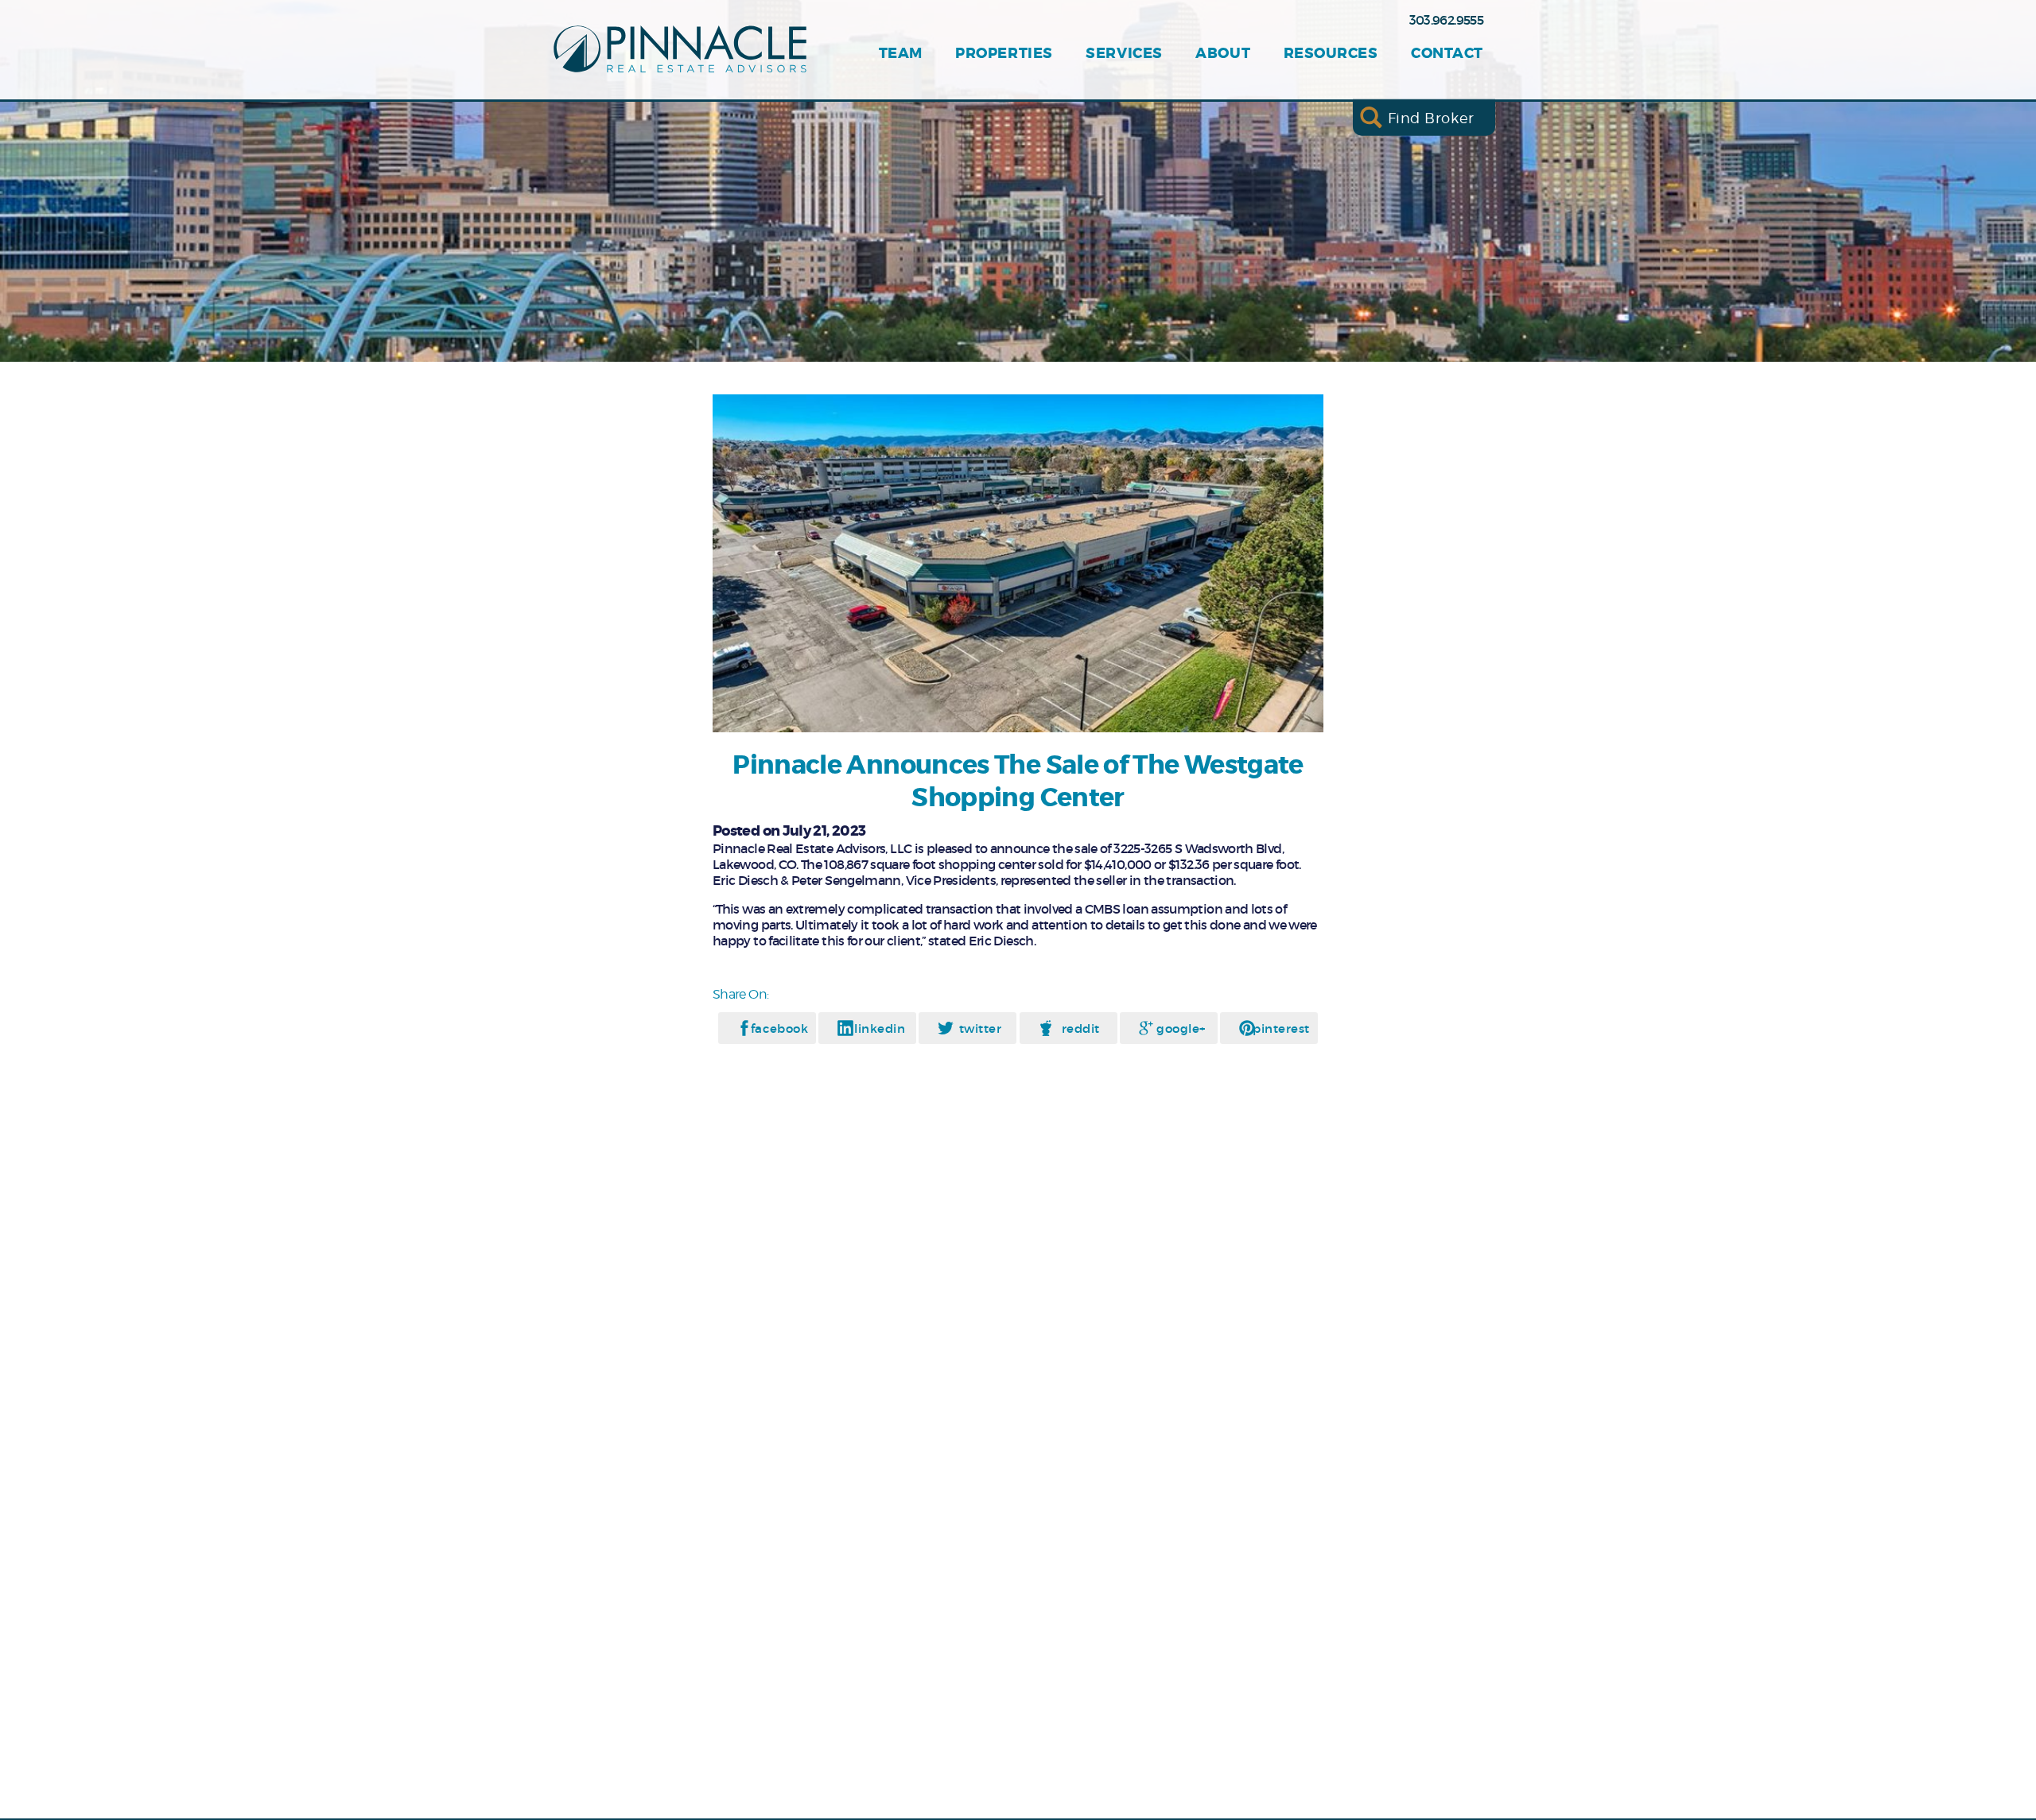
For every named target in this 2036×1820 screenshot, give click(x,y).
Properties (1004, 54)
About (1223, 54)
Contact (1447, 54)
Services (1124, 54)
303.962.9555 (1446, 20)
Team (901, 54)
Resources (1331, 54)
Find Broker (1431, 117)
